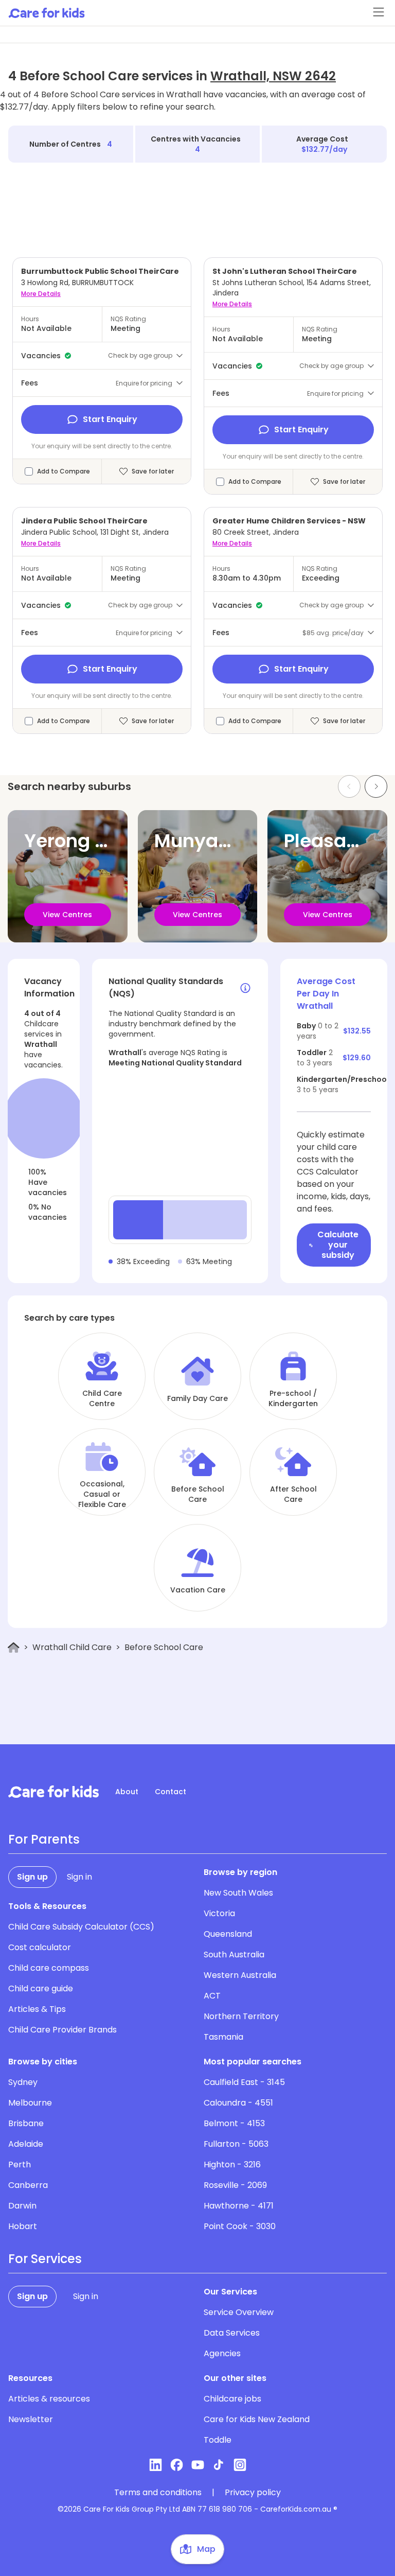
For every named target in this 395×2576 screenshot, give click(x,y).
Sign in (79, 1877)
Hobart (23, 2226)
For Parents (44, 1839)
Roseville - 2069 (235, 2185)
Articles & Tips (37, 2009)
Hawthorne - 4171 (239, 2206)
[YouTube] (198, 2465)
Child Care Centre (102, 1398)
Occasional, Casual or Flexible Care (102, 1494)
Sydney (23, 2082)
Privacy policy (253, 2493)
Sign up (32, 1877)
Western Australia (240, 1975)
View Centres (67, 915)
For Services (45, 2259)
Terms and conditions (158, 2493)
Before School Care (198, 1494)
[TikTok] (219, 2465)
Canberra (28, 2185)
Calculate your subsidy (338, 1245)
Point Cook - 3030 (240, 2226)
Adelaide (26, 2144)
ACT (212, 1996)
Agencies (222, 2353)
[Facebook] (177, 2465)
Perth (20, 2165)
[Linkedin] (156, 2465)
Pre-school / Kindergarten (293, 1398)
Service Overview (239, 2312)
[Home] (14, 1648)
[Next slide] (376, 786)
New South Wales (238, 1893)
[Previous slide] (349, 786)
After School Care (293, 1494)
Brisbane (26, 2123)
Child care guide (41, 1988)
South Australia (234, 1955)
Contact (170, 1792)
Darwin (22, 2206)
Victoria (219, 1913)
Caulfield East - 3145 (244, 2082)
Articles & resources (49, 2399)
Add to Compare (64, 471)
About (127, 1792)
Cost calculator (40, 1947)
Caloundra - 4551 (238, 2103)
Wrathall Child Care (72, 1647)
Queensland (228, 1934)
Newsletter (31, 2419)
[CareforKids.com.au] (53, 1792)
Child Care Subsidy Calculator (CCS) (81, 1927)
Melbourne (30, 2103)
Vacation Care (198, 1590)
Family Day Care (197, 1398)
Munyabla (201, 841)
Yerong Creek (87, 841)
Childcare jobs (232, 2399)
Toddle (218, 2440)
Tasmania (223, 2037)
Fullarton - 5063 (236, 2144)
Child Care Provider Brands (62, 2030)
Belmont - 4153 (234, 2123)
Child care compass (49, 1968)
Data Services (232, 2333)
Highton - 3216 (232, 2165)
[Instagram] (240, 2465)
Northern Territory (241, 2016)
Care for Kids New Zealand (257, 2419)
